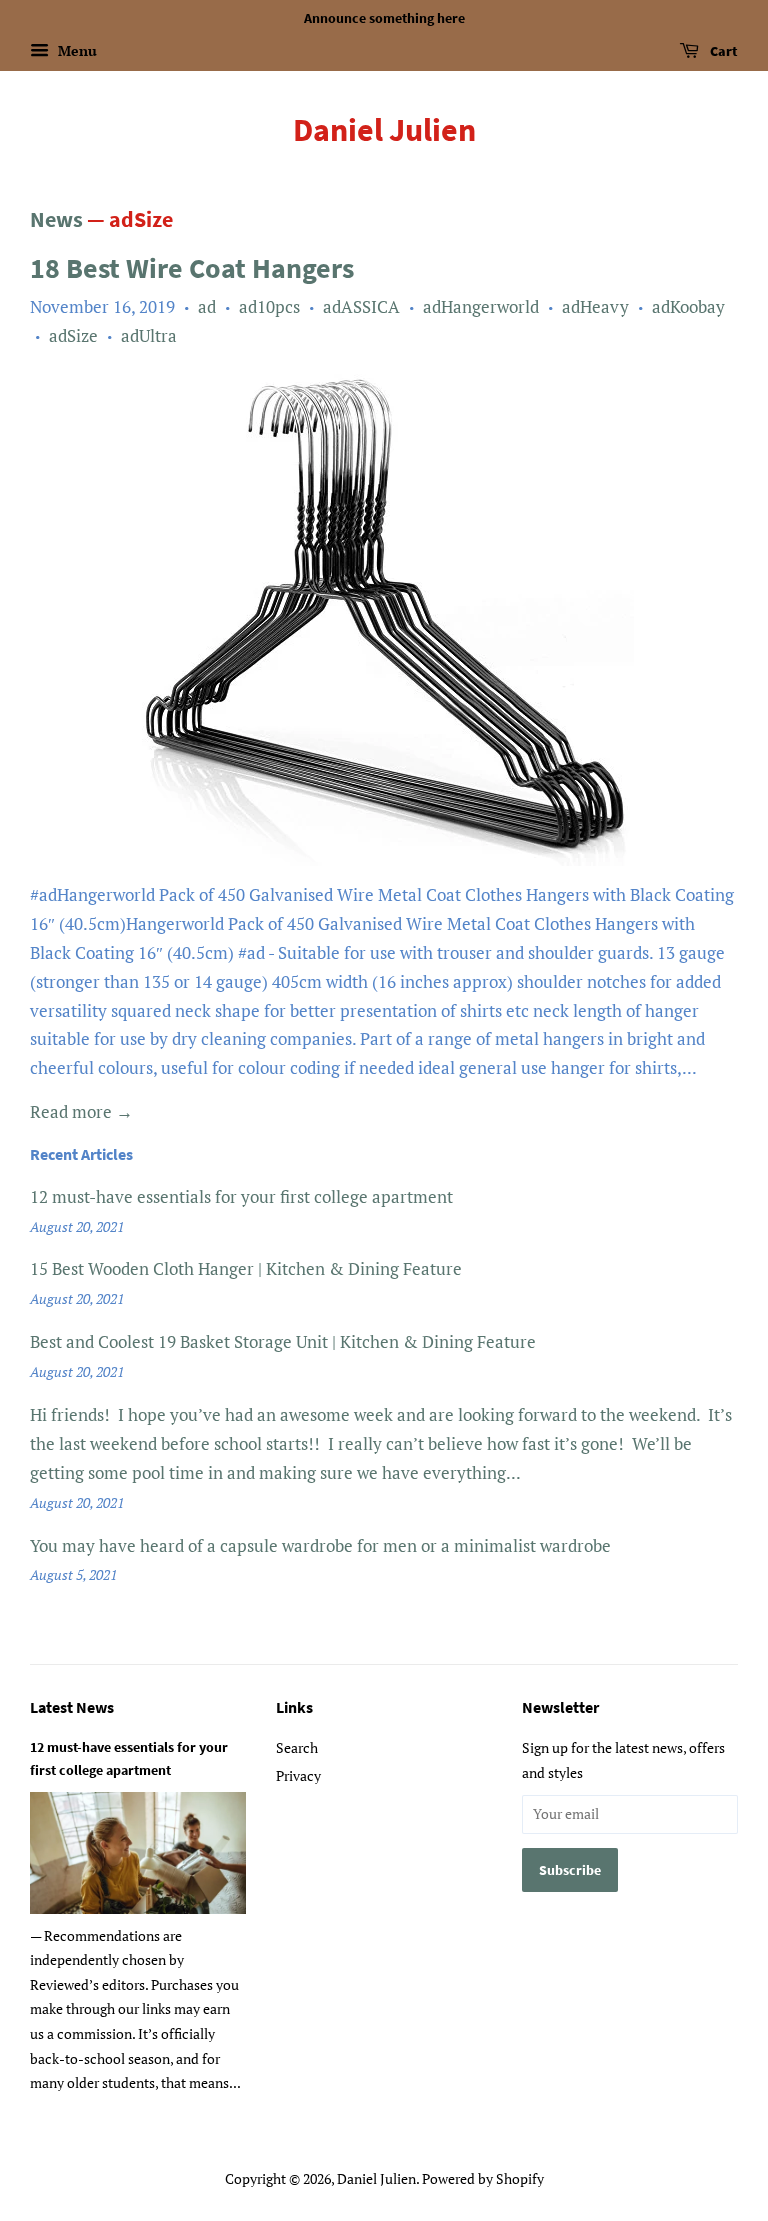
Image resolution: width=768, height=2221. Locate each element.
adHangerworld (481, 306)
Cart (722, 51)
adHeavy (595, 306)
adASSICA (361, 306)
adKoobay (688, 306)
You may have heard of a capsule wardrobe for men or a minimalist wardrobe (320, 1545)
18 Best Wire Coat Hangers (192, 268)
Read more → (81, 1111)
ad (207, 306)
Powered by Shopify (483, 2178)
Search (297, 1747)
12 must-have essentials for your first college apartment (241, 1196)
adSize (73, 335)
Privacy (298, 1775)
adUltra (149, 335)
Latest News (72, 1707)
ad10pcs (269, 306)
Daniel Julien (384, 130)
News (56, 219)
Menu (75, 50)
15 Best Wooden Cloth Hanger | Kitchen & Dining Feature (246, 1268)
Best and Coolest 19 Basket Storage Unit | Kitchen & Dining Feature (283, 1341)
